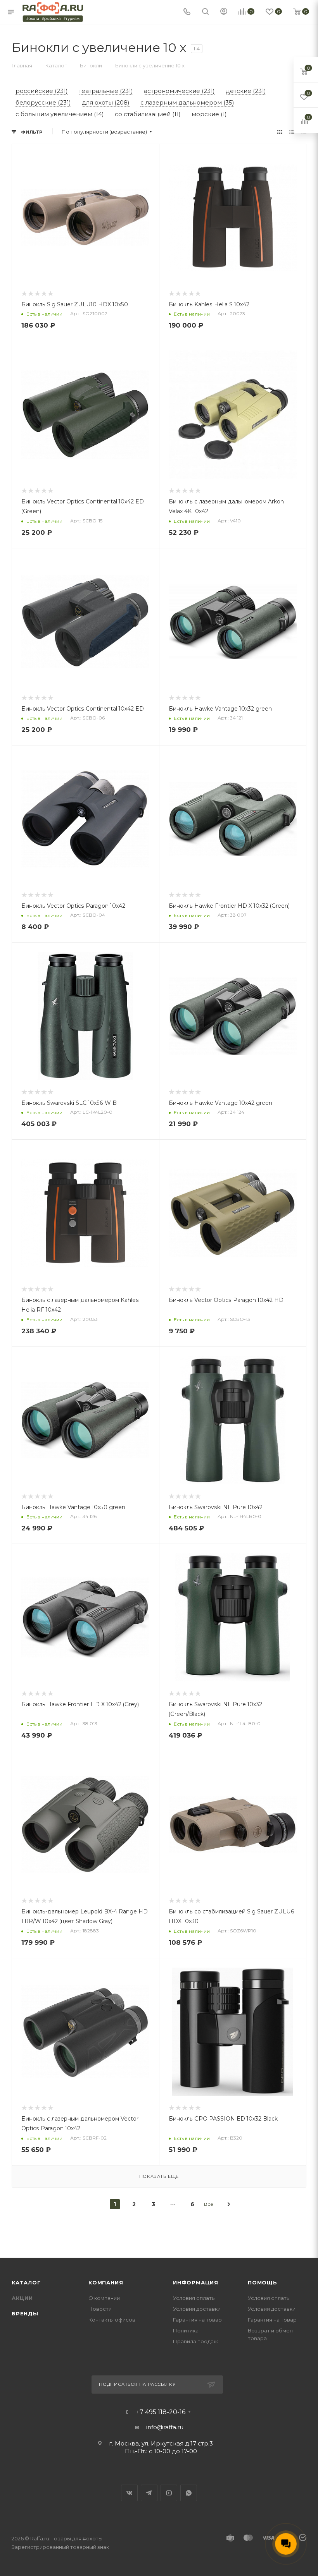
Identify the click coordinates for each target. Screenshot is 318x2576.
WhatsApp (189, 2493)
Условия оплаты (194, 2298)
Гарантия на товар (197, 2320)
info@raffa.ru (165, 2427)
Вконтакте (129, 2493)
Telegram (149, 2493)
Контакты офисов (112, 2320)
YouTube (169, 2493)
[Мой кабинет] (224, 12)
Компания (106, 2282)
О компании (104, 2298)
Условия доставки (197, 2309)
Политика (186, 2330)
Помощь (263, 2282)
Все (209, 2204)
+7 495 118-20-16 (161, 2412)
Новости (100, 2309)
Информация (196, 2282)
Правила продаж (195, 2341)
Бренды (25, 2313)
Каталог (26, 2282)
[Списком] (292, 132)
